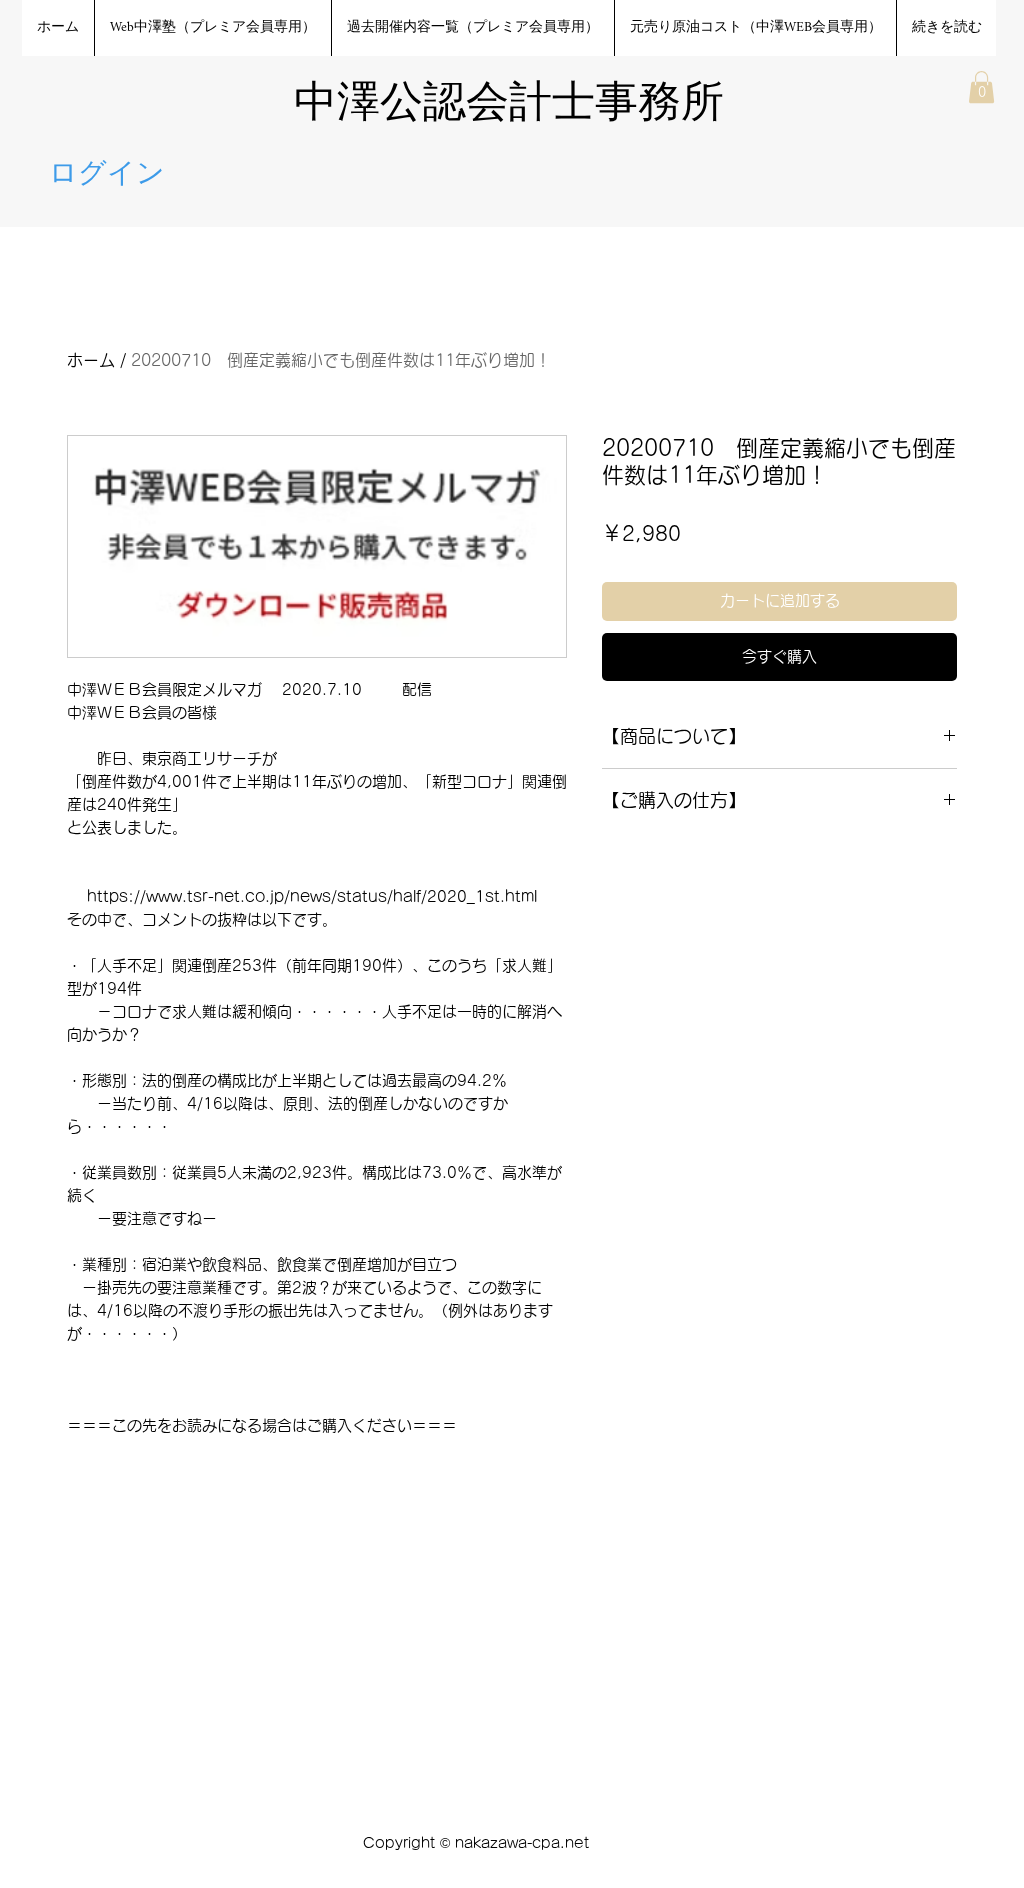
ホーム (91, 360)
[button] (981, 87)
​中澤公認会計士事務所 (509, 105)
